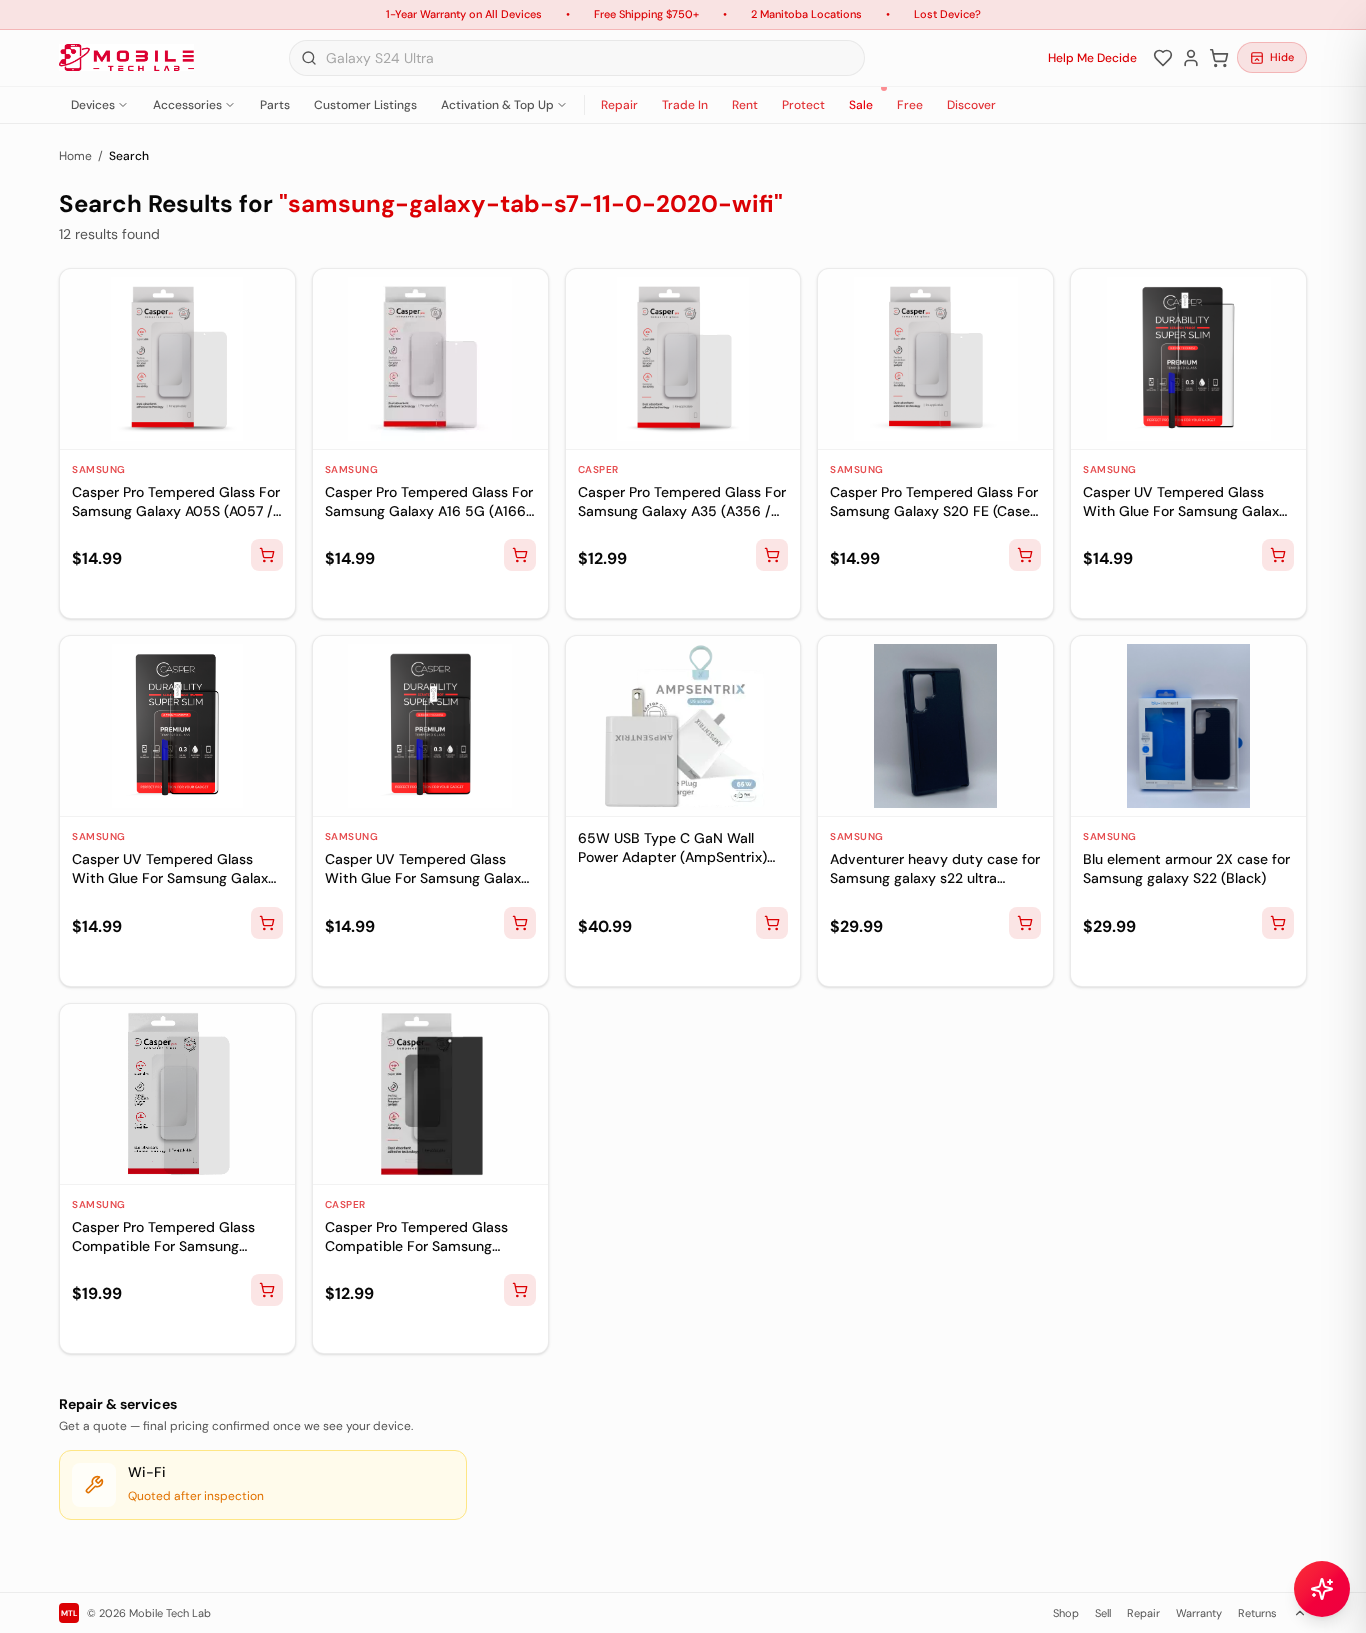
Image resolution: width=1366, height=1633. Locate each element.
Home (75, 156)
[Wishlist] (1163, 58)
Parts (275, 105)
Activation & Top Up (497, 105)
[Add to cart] (267, 555)
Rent (745, 105)
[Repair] (85, 595)
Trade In (685, 105)
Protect (803, 105)
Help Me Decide (1092, 58)
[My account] (1191, 58)
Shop (1066, 1613)
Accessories (187, 105)
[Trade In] (117, 595)
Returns (1257, 1613)
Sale (861, 105)
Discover (971, 105)
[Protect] (149, 595)
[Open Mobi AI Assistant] (1322, 1589)
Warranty (1199, 1613)
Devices (93, 105)
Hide (1282, 57)
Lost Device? (947, 14)
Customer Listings (365, 105)
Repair (619, 105)
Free (910, 105)
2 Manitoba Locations (806, 14)
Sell (1103, 1613)
